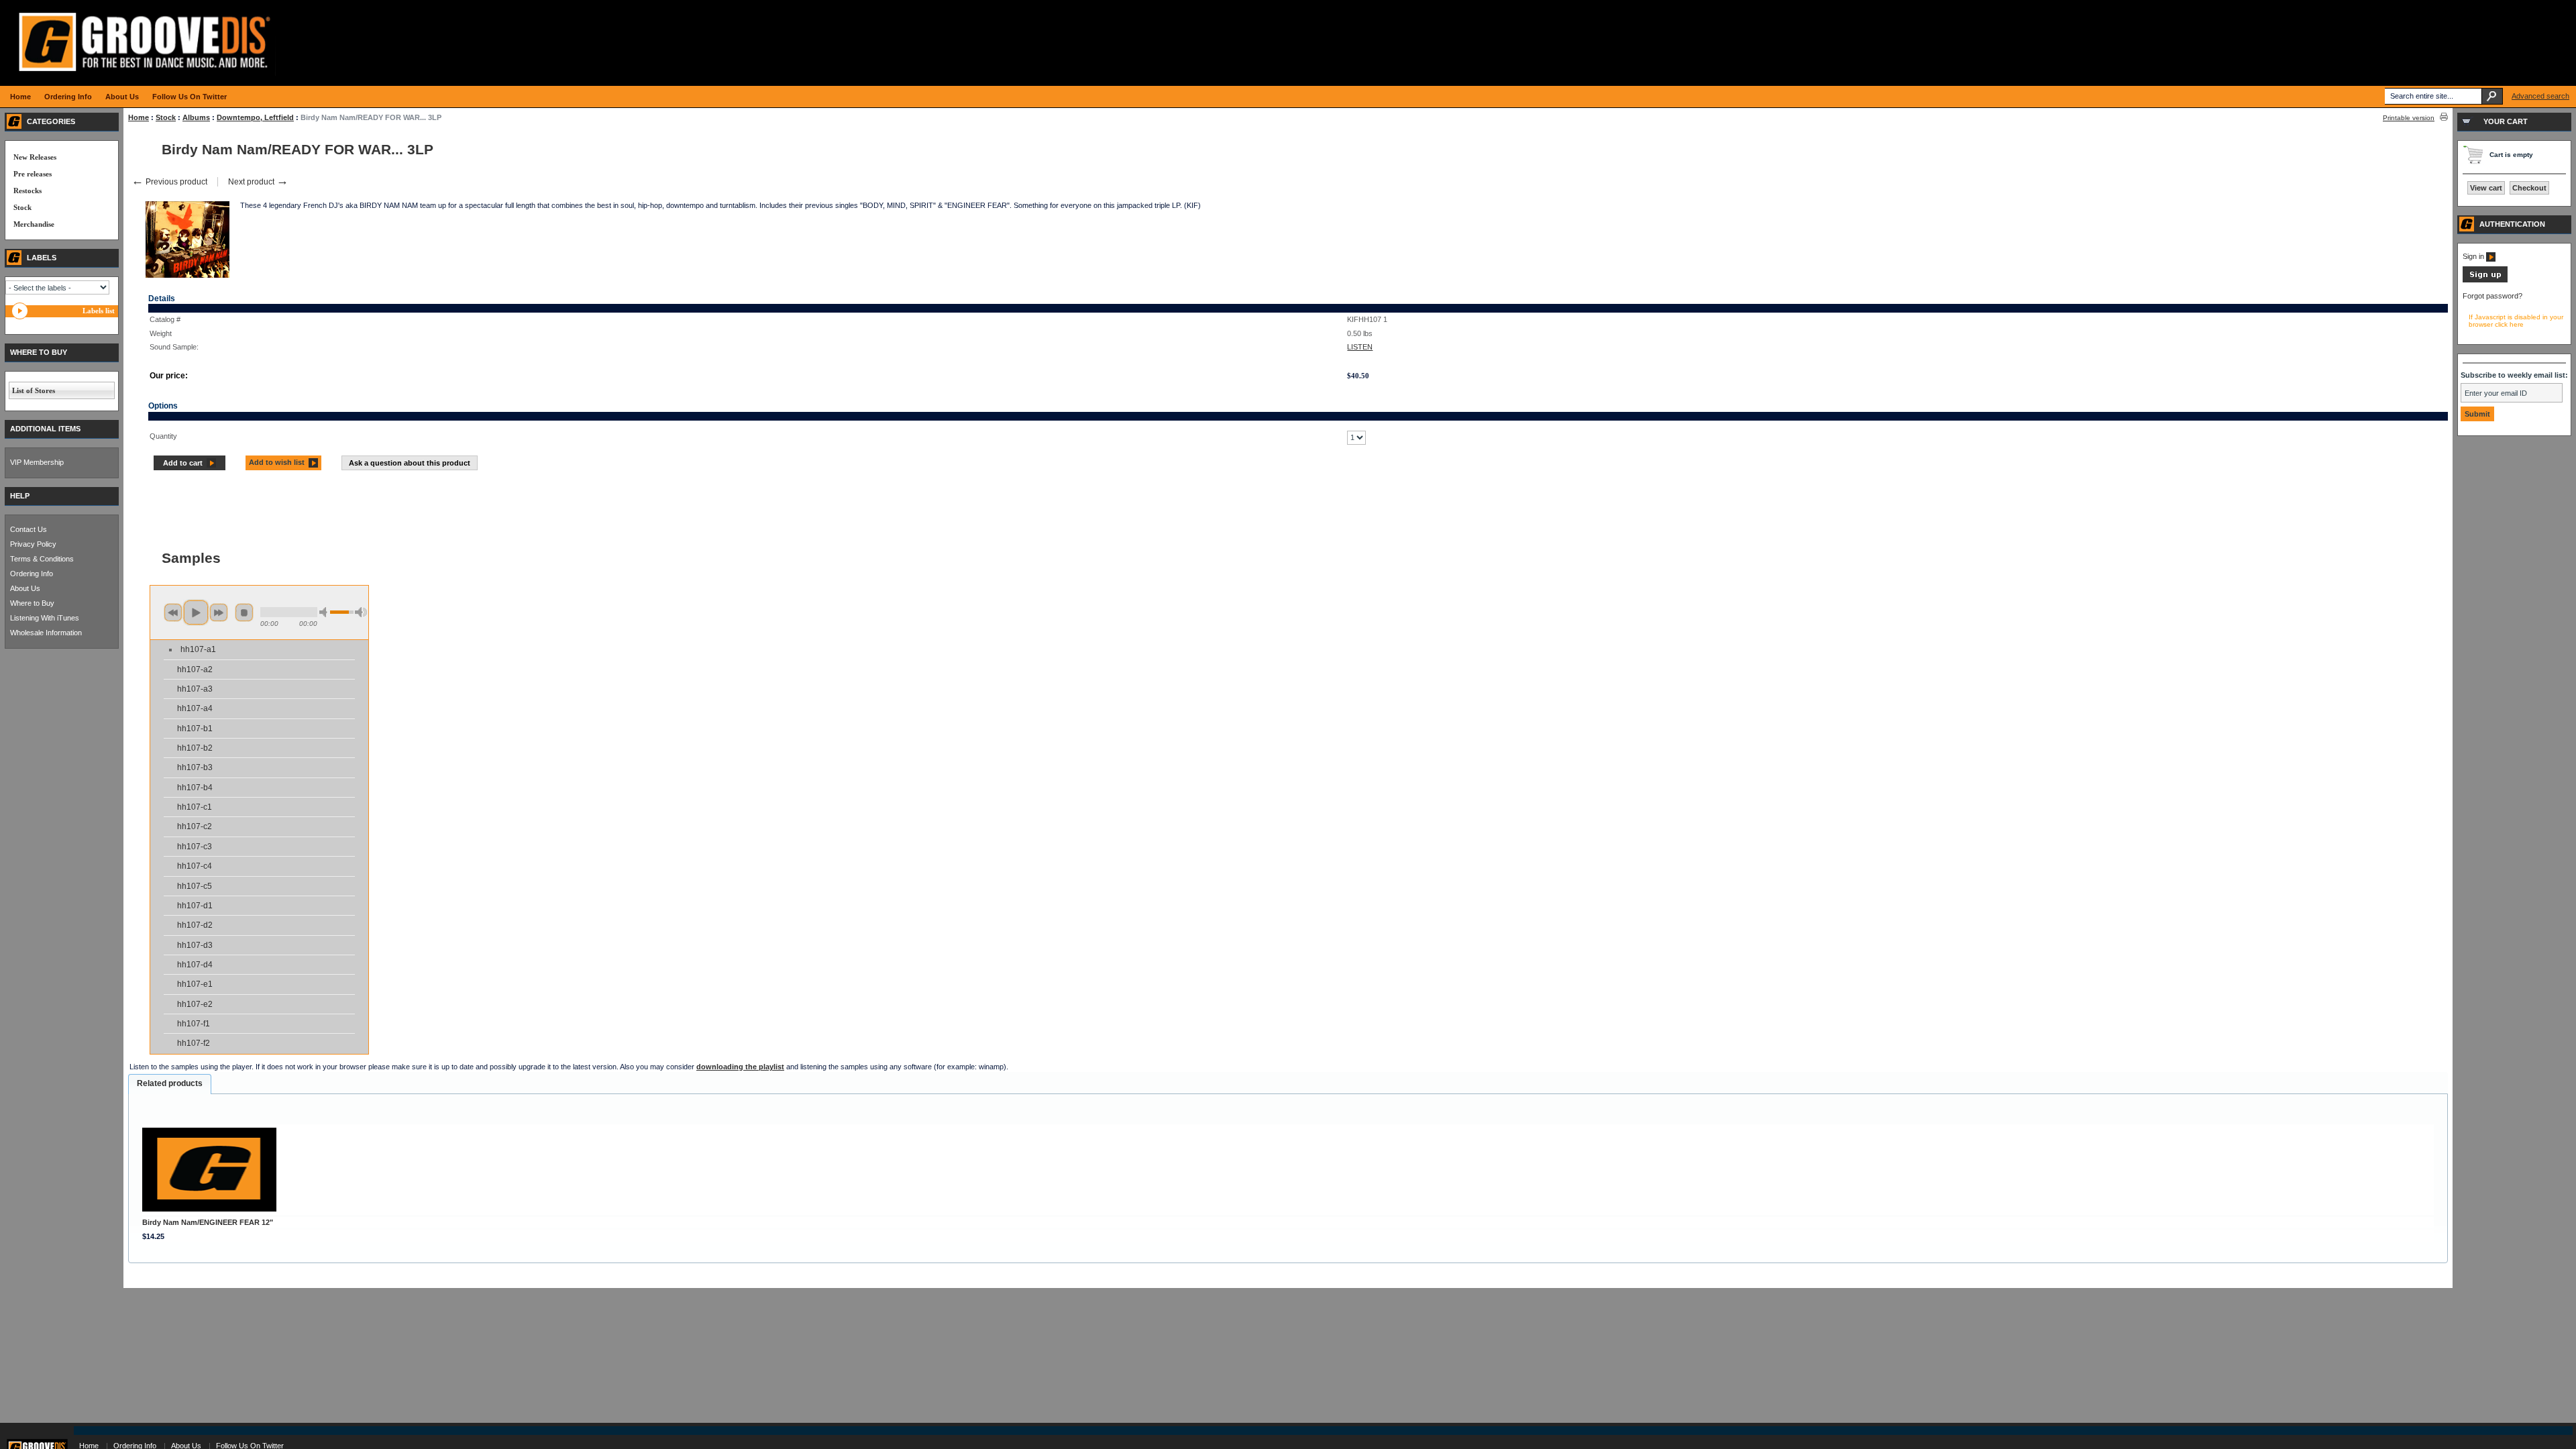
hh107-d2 (195, 925)
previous (173, 612)
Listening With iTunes (45, 618)
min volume (325, 612)
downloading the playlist (740, 1067)
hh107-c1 (195, 807)
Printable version (2409, 118)
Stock (166, 117)
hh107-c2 (195, 826)
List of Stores (34, 390)
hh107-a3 (195, 689)
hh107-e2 (195, 1004)
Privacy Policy (33, 544)
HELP (20, 496)
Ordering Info (32, 574)
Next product (258, 182)
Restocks (28, 191)
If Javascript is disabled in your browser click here (2516, 321)
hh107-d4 (195, 965)
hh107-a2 (195, 669)
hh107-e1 (195, 984)
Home (139, 117)
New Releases (35, 157)
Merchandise (34, 224)
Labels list (99, 311)
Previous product (169, 182)
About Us (25, 588)
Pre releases (33, 174)
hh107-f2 (194, 1043)
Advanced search (2540, 96)
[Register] (2485, 280)
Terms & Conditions (42, 559)
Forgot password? (2492, 296)
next (219, 612)
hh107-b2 (195, 748)
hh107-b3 (195, 767)
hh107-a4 (195, 708)
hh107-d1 (195, 906)
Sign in (2474, 256)
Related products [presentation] (170, 1083)
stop (244, 612)
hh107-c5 (195, 886)
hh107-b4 (195, 788)
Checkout (2529, 188)
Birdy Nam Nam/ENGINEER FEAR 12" (208, 1222)
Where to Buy (32, 603)
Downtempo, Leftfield (255, 117)
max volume (361, 612)
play (196, 612)
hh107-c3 (195, 847)
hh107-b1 (195, 729)
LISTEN (1360, 347)
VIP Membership (37, 462)
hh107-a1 (198, 649)
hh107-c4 (195, 866)
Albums (196, 117)
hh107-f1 (194, 1024)
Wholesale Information (46, 633)
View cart (2486, 188)
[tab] (170, 1084)
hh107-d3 (195, 945)
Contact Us (29, 529)
